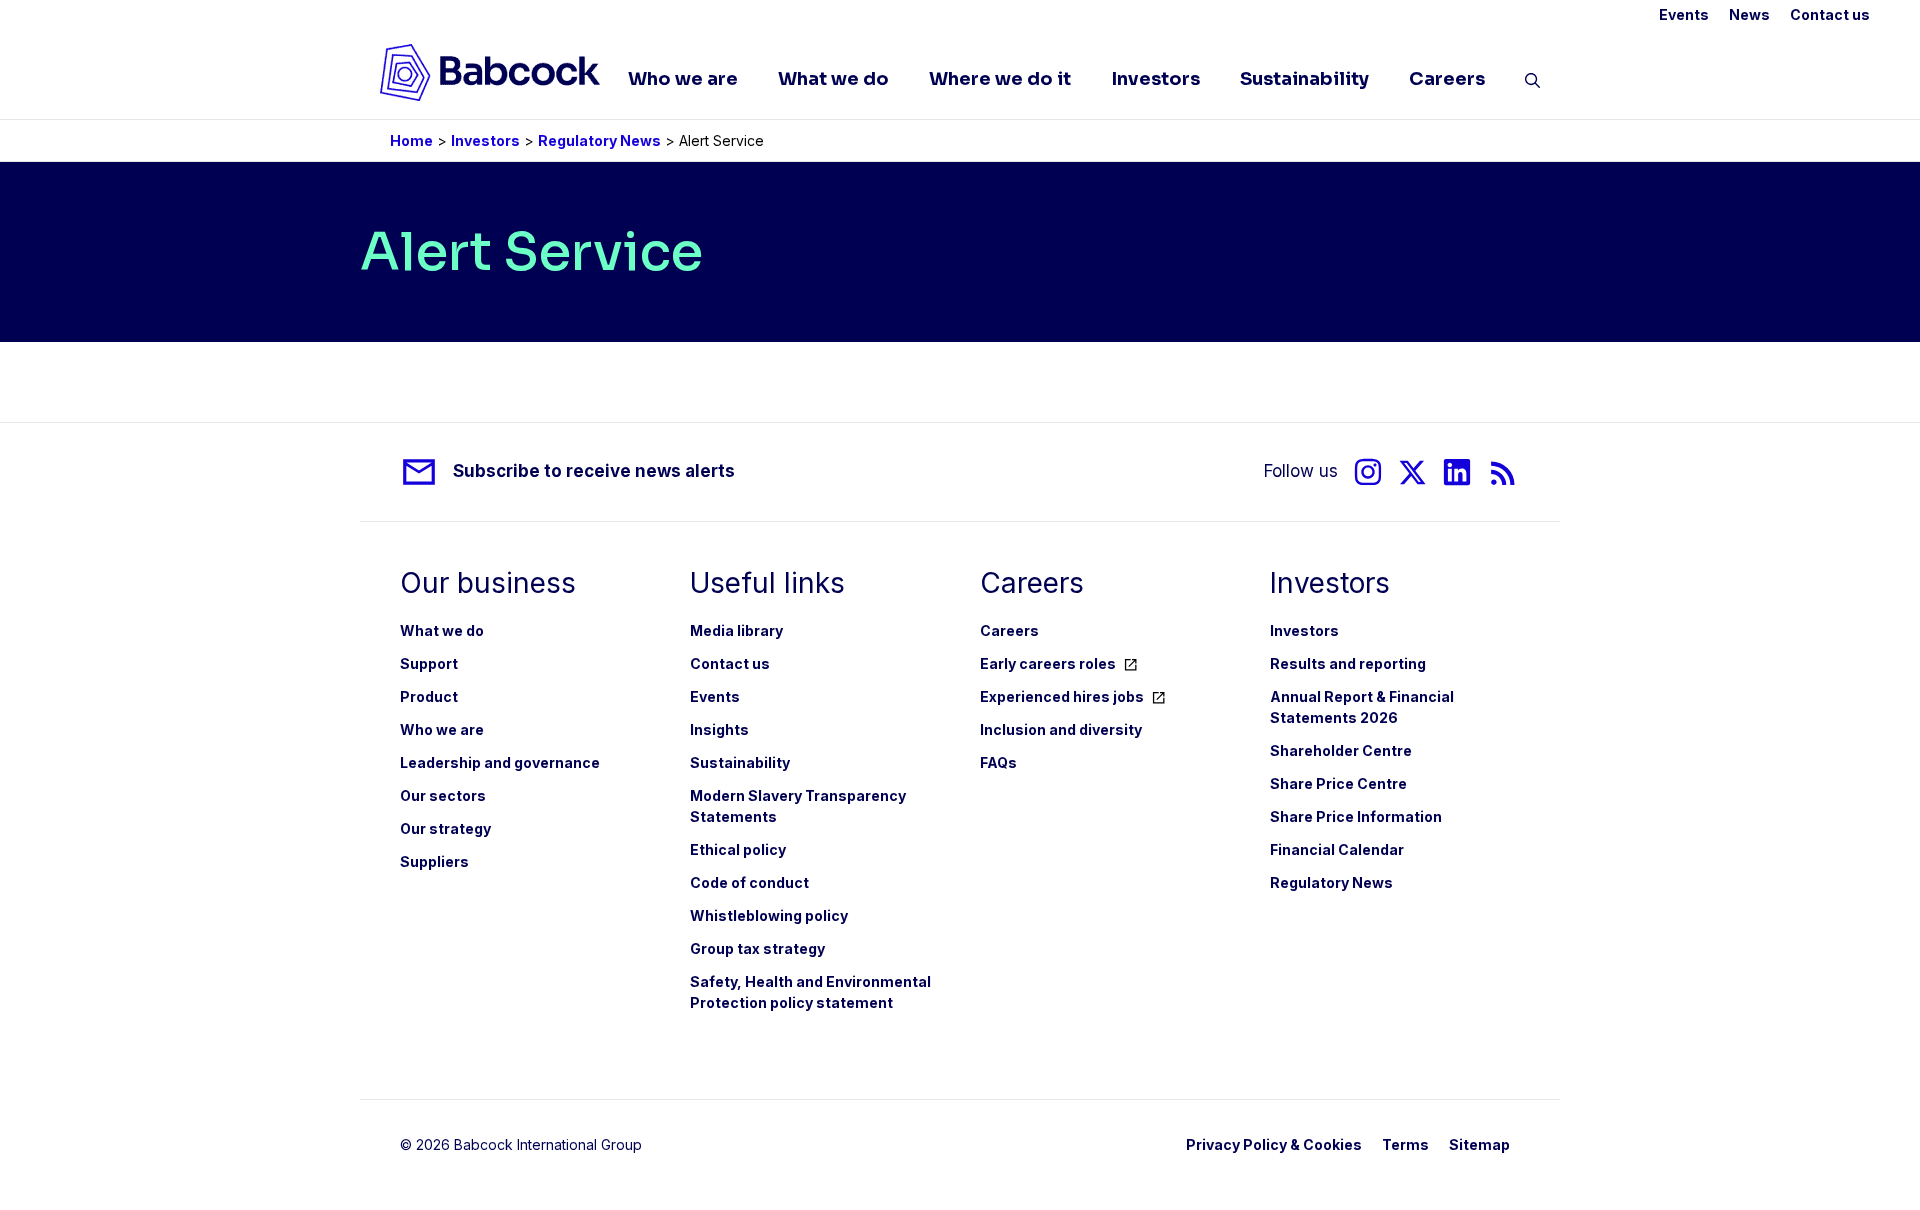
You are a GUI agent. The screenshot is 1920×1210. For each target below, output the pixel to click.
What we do (833, 79)
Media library (736, 630)
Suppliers (434, 861)
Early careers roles (1048, 663)
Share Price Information (1356, 816)
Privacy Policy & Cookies (1274, 1144)
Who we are (683, 79)
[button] (1532, 84)
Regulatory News (599, 140)
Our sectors (443, 795)
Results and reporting (1348, 663)
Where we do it (1000, 79)
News (1749, 14)
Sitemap (1479, 1144)
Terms (1405, 1144)
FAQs (998, 762)
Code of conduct (749, 882)
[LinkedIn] (1457, 472)
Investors (1155, 79)
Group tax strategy (757, 948)
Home (411, 140)
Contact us (1830, 14)
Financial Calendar (1337, 849)
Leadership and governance (500, 762)
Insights (719, 729)
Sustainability (1304, 79)
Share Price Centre (1338, 783)
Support (429, 663)
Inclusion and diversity (1061, 729)
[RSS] (1503, 472)
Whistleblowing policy (769, 915)
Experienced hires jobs (1062, 696)
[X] (1412, 472)
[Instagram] (1368, 472)
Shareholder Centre (1341, 750)
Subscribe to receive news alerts (594, 471)
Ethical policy (738, 849)
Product (429, 696)
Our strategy (445, 828)
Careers (1447, 79)
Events (1684, 14)
